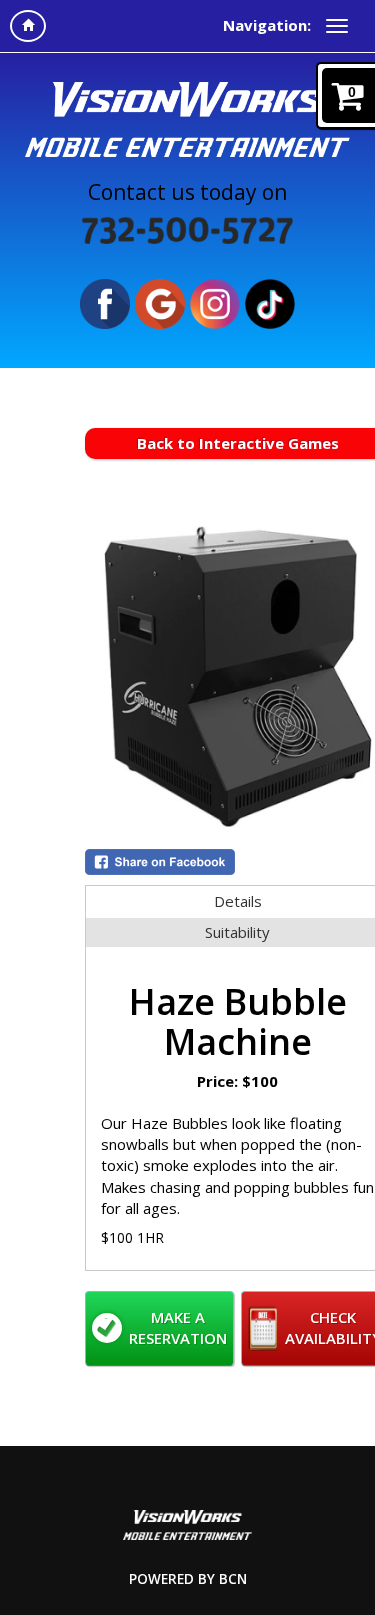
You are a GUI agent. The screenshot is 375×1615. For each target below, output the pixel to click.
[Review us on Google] (160, 302)
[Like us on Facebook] (105, 302)
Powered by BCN (188, 1579)
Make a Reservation (178, 1327)
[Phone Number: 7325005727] (187, 230)
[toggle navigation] (337, 26)
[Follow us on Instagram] (215, 302)
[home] (28, 26)
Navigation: (267, 25)
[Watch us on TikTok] (270, 302)
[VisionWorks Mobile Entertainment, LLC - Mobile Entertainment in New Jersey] (187, 118)
